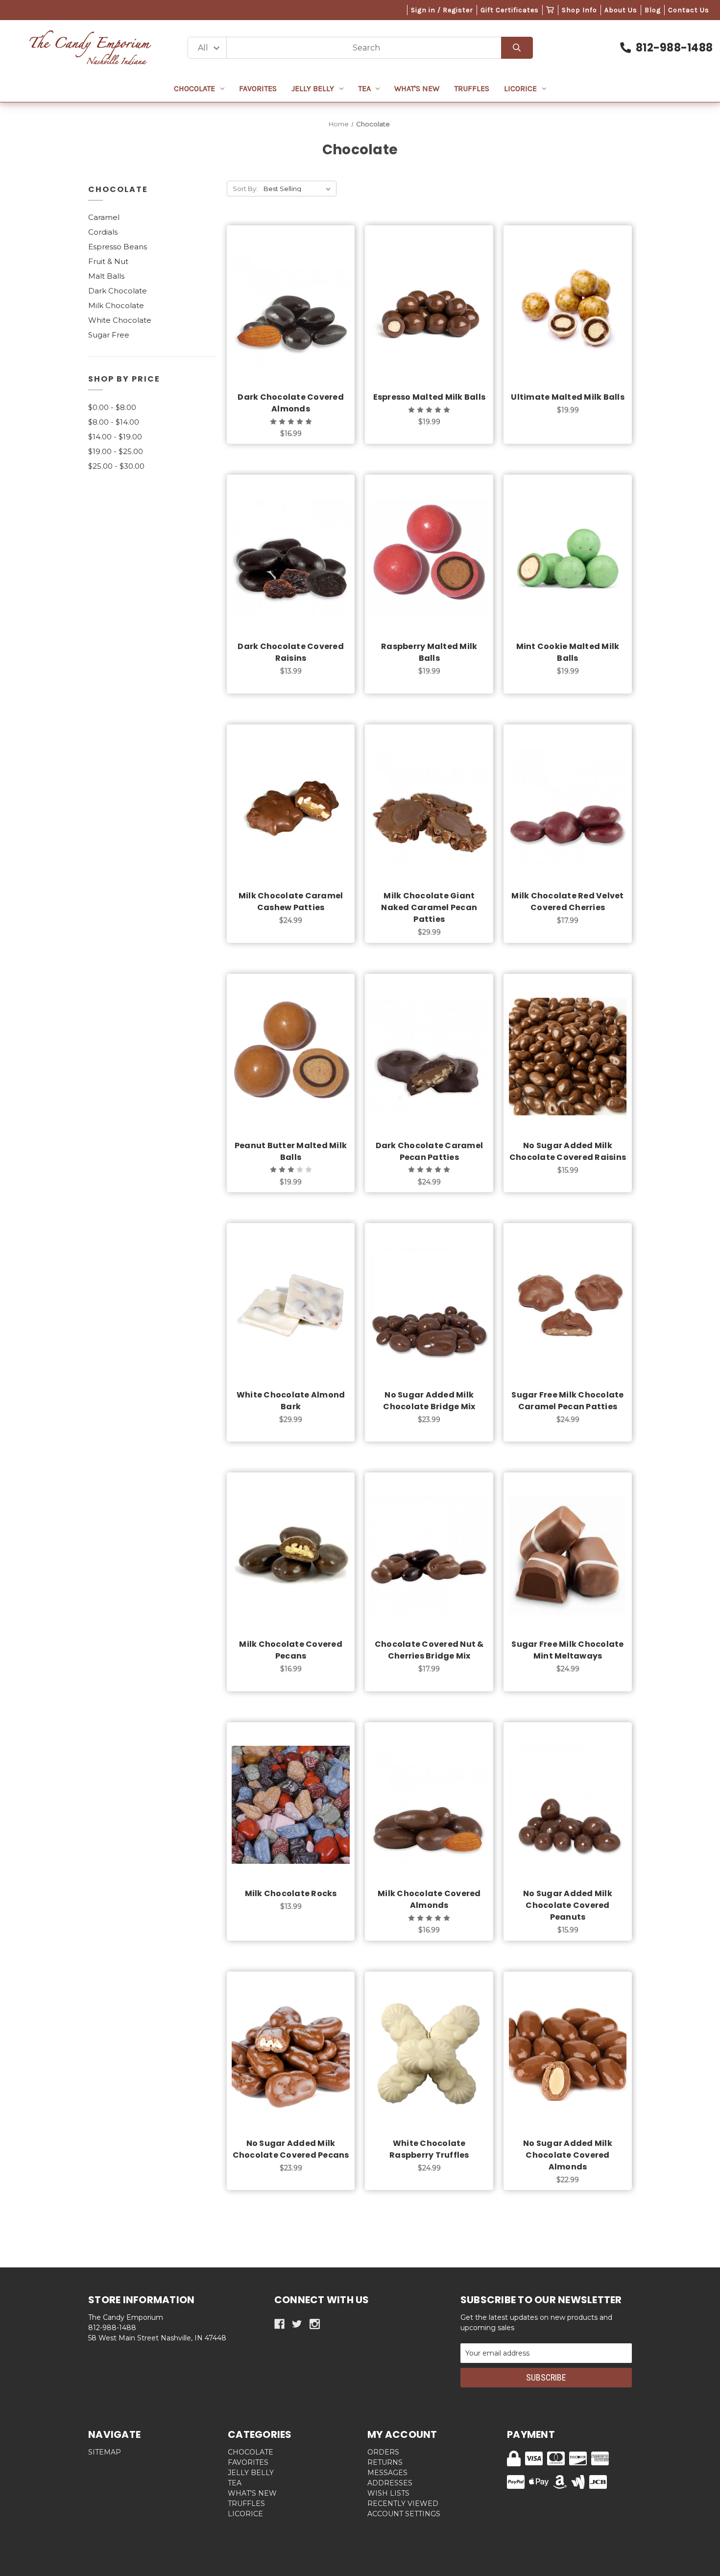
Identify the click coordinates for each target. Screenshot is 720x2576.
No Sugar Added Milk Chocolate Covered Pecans (291, 2149)
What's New (417, 88)
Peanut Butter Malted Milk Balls (291, 1151)
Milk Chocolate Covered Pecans (291, 1650)
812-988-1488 (674, 48)
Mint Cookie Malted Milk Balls (568, 652)
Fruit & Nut (108, 261)
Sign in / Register (442, 10)
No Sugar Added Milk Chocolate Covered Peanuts (568, 1905)
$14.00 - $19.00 (115, 437)
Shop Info (579, 10)
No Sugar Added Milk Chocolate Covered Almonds (568, 2155)
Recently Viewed (403, 2504)
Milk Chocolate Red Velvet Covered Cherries (567, 902)
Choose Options (297, 323)
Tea (364, 88)
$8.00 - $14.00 (114, 422)
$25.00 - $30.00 (116, 466)
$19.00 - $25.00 (116, 451)
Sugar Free (109, 335)
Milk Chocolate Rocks (291, 1893)
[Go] (517, 48)
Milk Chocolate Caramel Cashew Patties (291, 902)
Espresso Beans (118, 247)
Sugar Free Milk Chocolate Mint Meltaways (567, 1650)
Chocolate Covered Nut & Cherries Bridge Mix (429, 1650)
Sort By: (245, 189)
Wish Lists (388, 2493)
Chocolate (194, 88)
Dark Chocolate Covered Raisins (291, 652)
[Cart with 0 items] (550, 10)
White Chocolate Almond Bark (291, 1401)
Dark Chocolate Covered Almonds (291, 403)
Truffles (472, 88)
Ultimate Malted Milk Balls (568, 397)
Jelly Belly (313, 88)
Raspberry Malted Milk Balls (429, 652)
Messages (387, 2473)
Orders (383, 2452)
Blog (653, 10)
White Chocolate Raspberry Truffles (429, 2149)
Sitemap (105, 2452)
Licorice (520, 88)
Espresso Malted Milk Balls (430, 397)
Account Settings (404, 2514)
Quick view (291, 298)
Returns (385, 2462)
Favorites (258, 88)
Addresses (390, 2483)
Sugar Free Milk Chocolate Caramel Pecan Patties (567, 1401)
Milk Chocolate (116, 305)
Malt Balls (106, 276)
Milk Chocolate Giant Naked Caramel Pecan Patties (429, 907)
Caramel (104, 217)
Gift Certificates (510, 10)
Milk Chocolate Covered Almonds (429, 1899)
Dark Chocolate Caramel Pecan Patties (430, 1151)
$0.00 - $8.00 (112, 407)
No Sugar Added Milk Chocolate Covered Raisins (568, 1151)
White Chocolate (120, 320)
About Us (621, 10)
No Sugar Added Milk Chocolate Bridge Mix (429, 1401)
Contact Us (689, 10)
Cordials (103, 232)
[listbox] (299, 189)
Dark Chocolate (118, 291)
